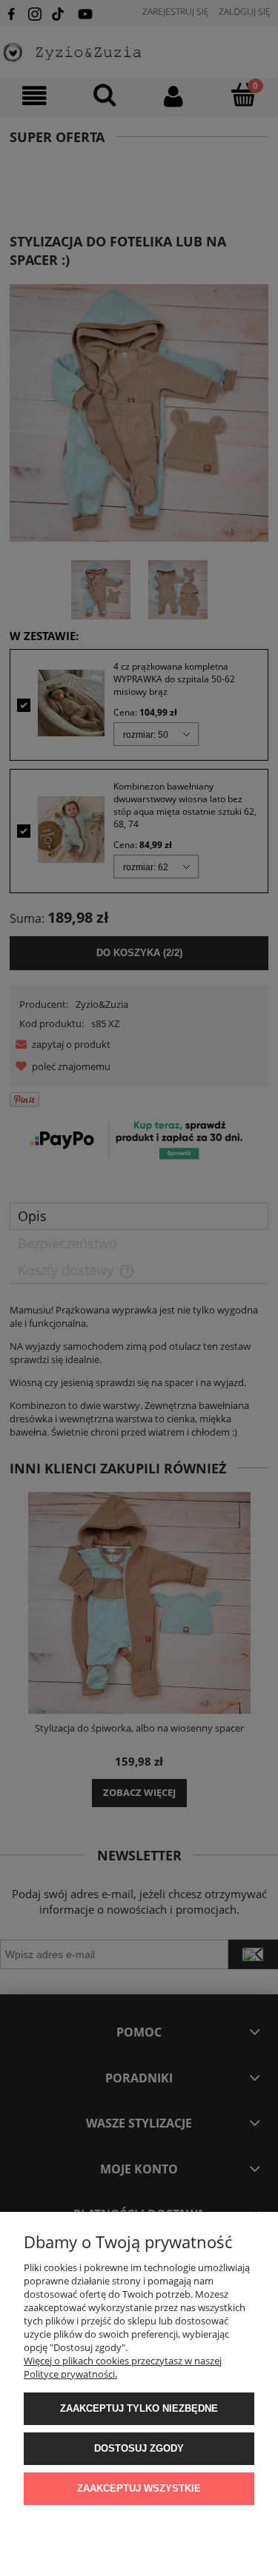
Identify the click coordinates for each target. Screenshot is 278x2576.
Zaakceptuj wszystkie (139, 2488)
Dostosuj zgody (139, 2448)
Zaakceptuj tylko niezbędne (139, 2408)
